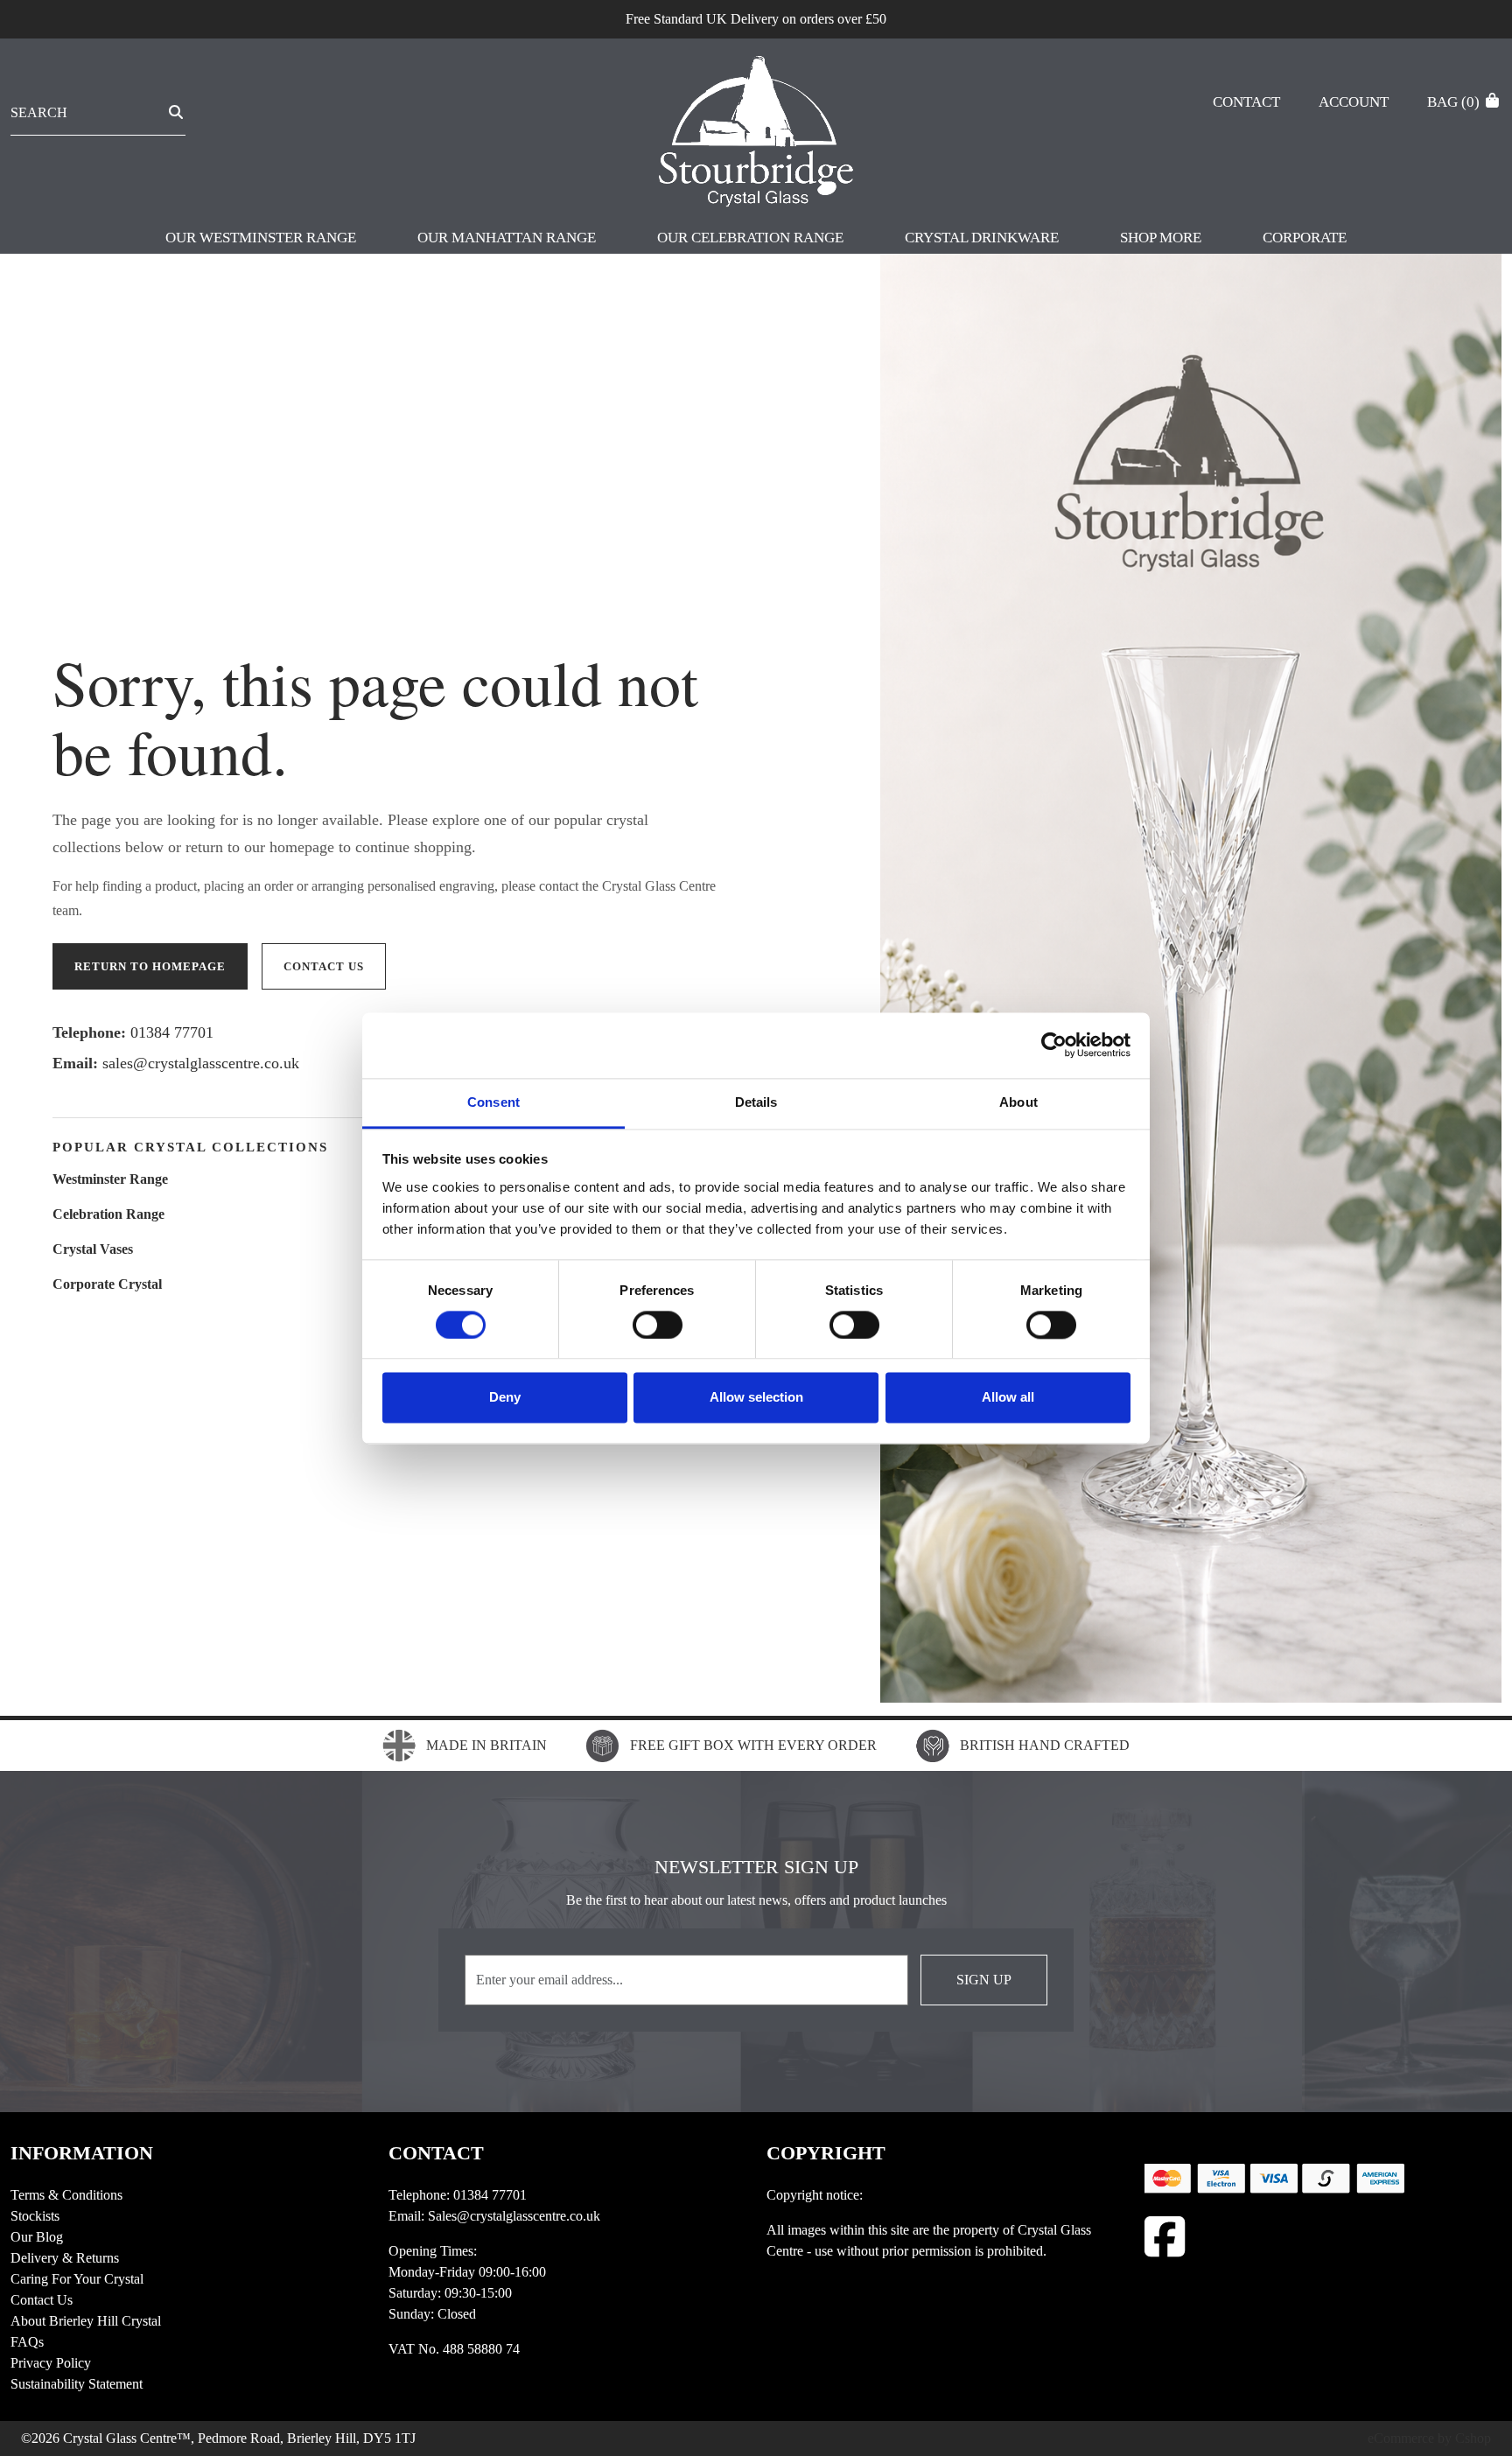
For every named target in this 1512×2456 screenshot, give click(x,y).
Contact (1246, 102)
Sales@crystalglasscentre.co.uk (514, 2216)
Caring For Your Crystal (77, 2279)
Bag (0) (1455, 102)
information (82, 2153)
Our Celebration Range (750, 238)
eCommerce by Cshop (1429, 2438)
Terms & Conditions (66, 2195)
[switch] (658, 1325)
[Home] (756, 134)
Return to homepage (150, 966)
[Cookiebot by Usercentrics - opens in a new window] (1054, 1045)
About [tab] (1018, 1102)
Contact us (324, 966)
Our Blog (37, 2237)
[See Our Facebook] (1165, 2237)
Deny (505, 1398)
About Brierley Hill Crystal (86, 2321)
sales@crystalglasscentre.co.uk (201, 1063)
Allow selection (756, 1398)
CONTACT (436, 2153)
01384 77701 (172, 1032)
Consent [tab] (493, 1102)
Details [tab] (756, 1102)
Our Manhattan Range (507, 238)
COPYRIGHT (826, 2153)
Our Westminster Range (261, 238)
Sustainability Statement (77, 2384)
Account (1354, 102)
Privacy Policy (51, 2363)
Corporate (1305, 238)
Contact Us (42, 2300)
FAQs (27, 2342)
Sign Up (984, 1980)
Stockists (35, 2216)
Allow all (1008, 1398)
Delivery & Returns (65, 2258)
